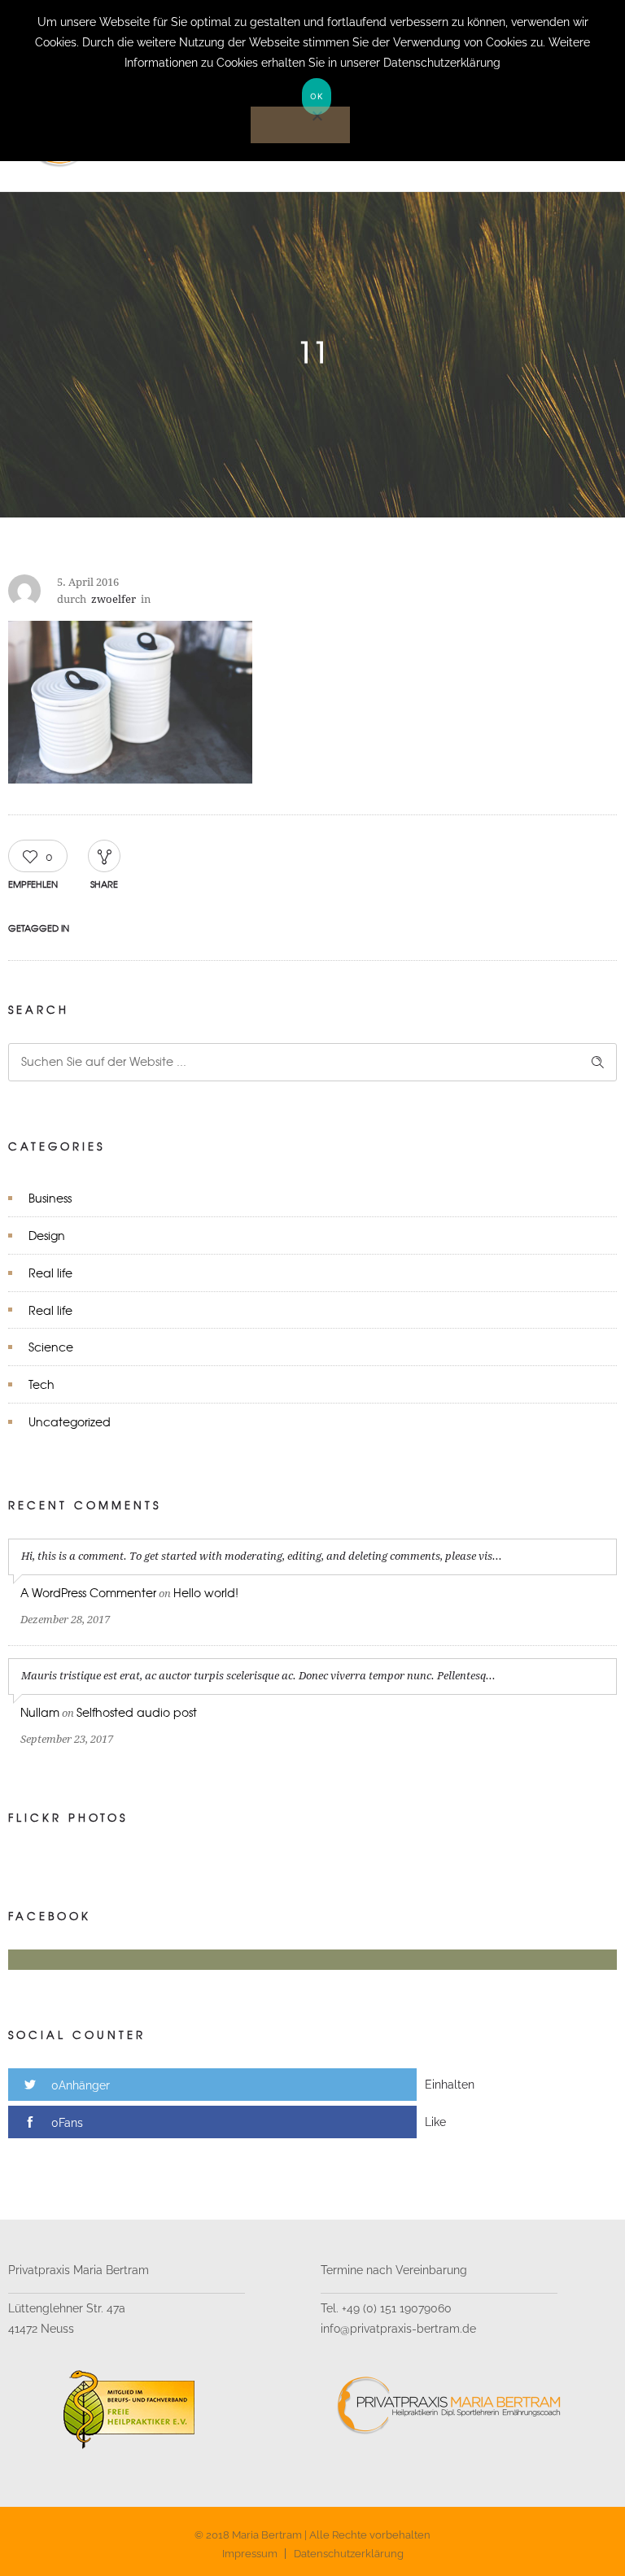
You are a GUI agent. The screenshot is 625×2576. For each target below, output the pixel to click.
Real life (50, 1273)
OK (317, 96)
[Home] (169, 171)
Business (50, 1198)
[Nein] (300, 125)
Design (47, 1235)
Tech (42, 1384)
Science (51, 1347)
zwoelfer (114, 599)
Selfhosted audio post (137, 1712)
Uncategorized (70, 1421)
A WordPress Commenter (88, 1592)
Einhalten (450, 2085)
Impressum (250, 2554)
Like (435, 2122)
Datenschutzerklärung (349, 2554)
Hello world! (206, 1592)
